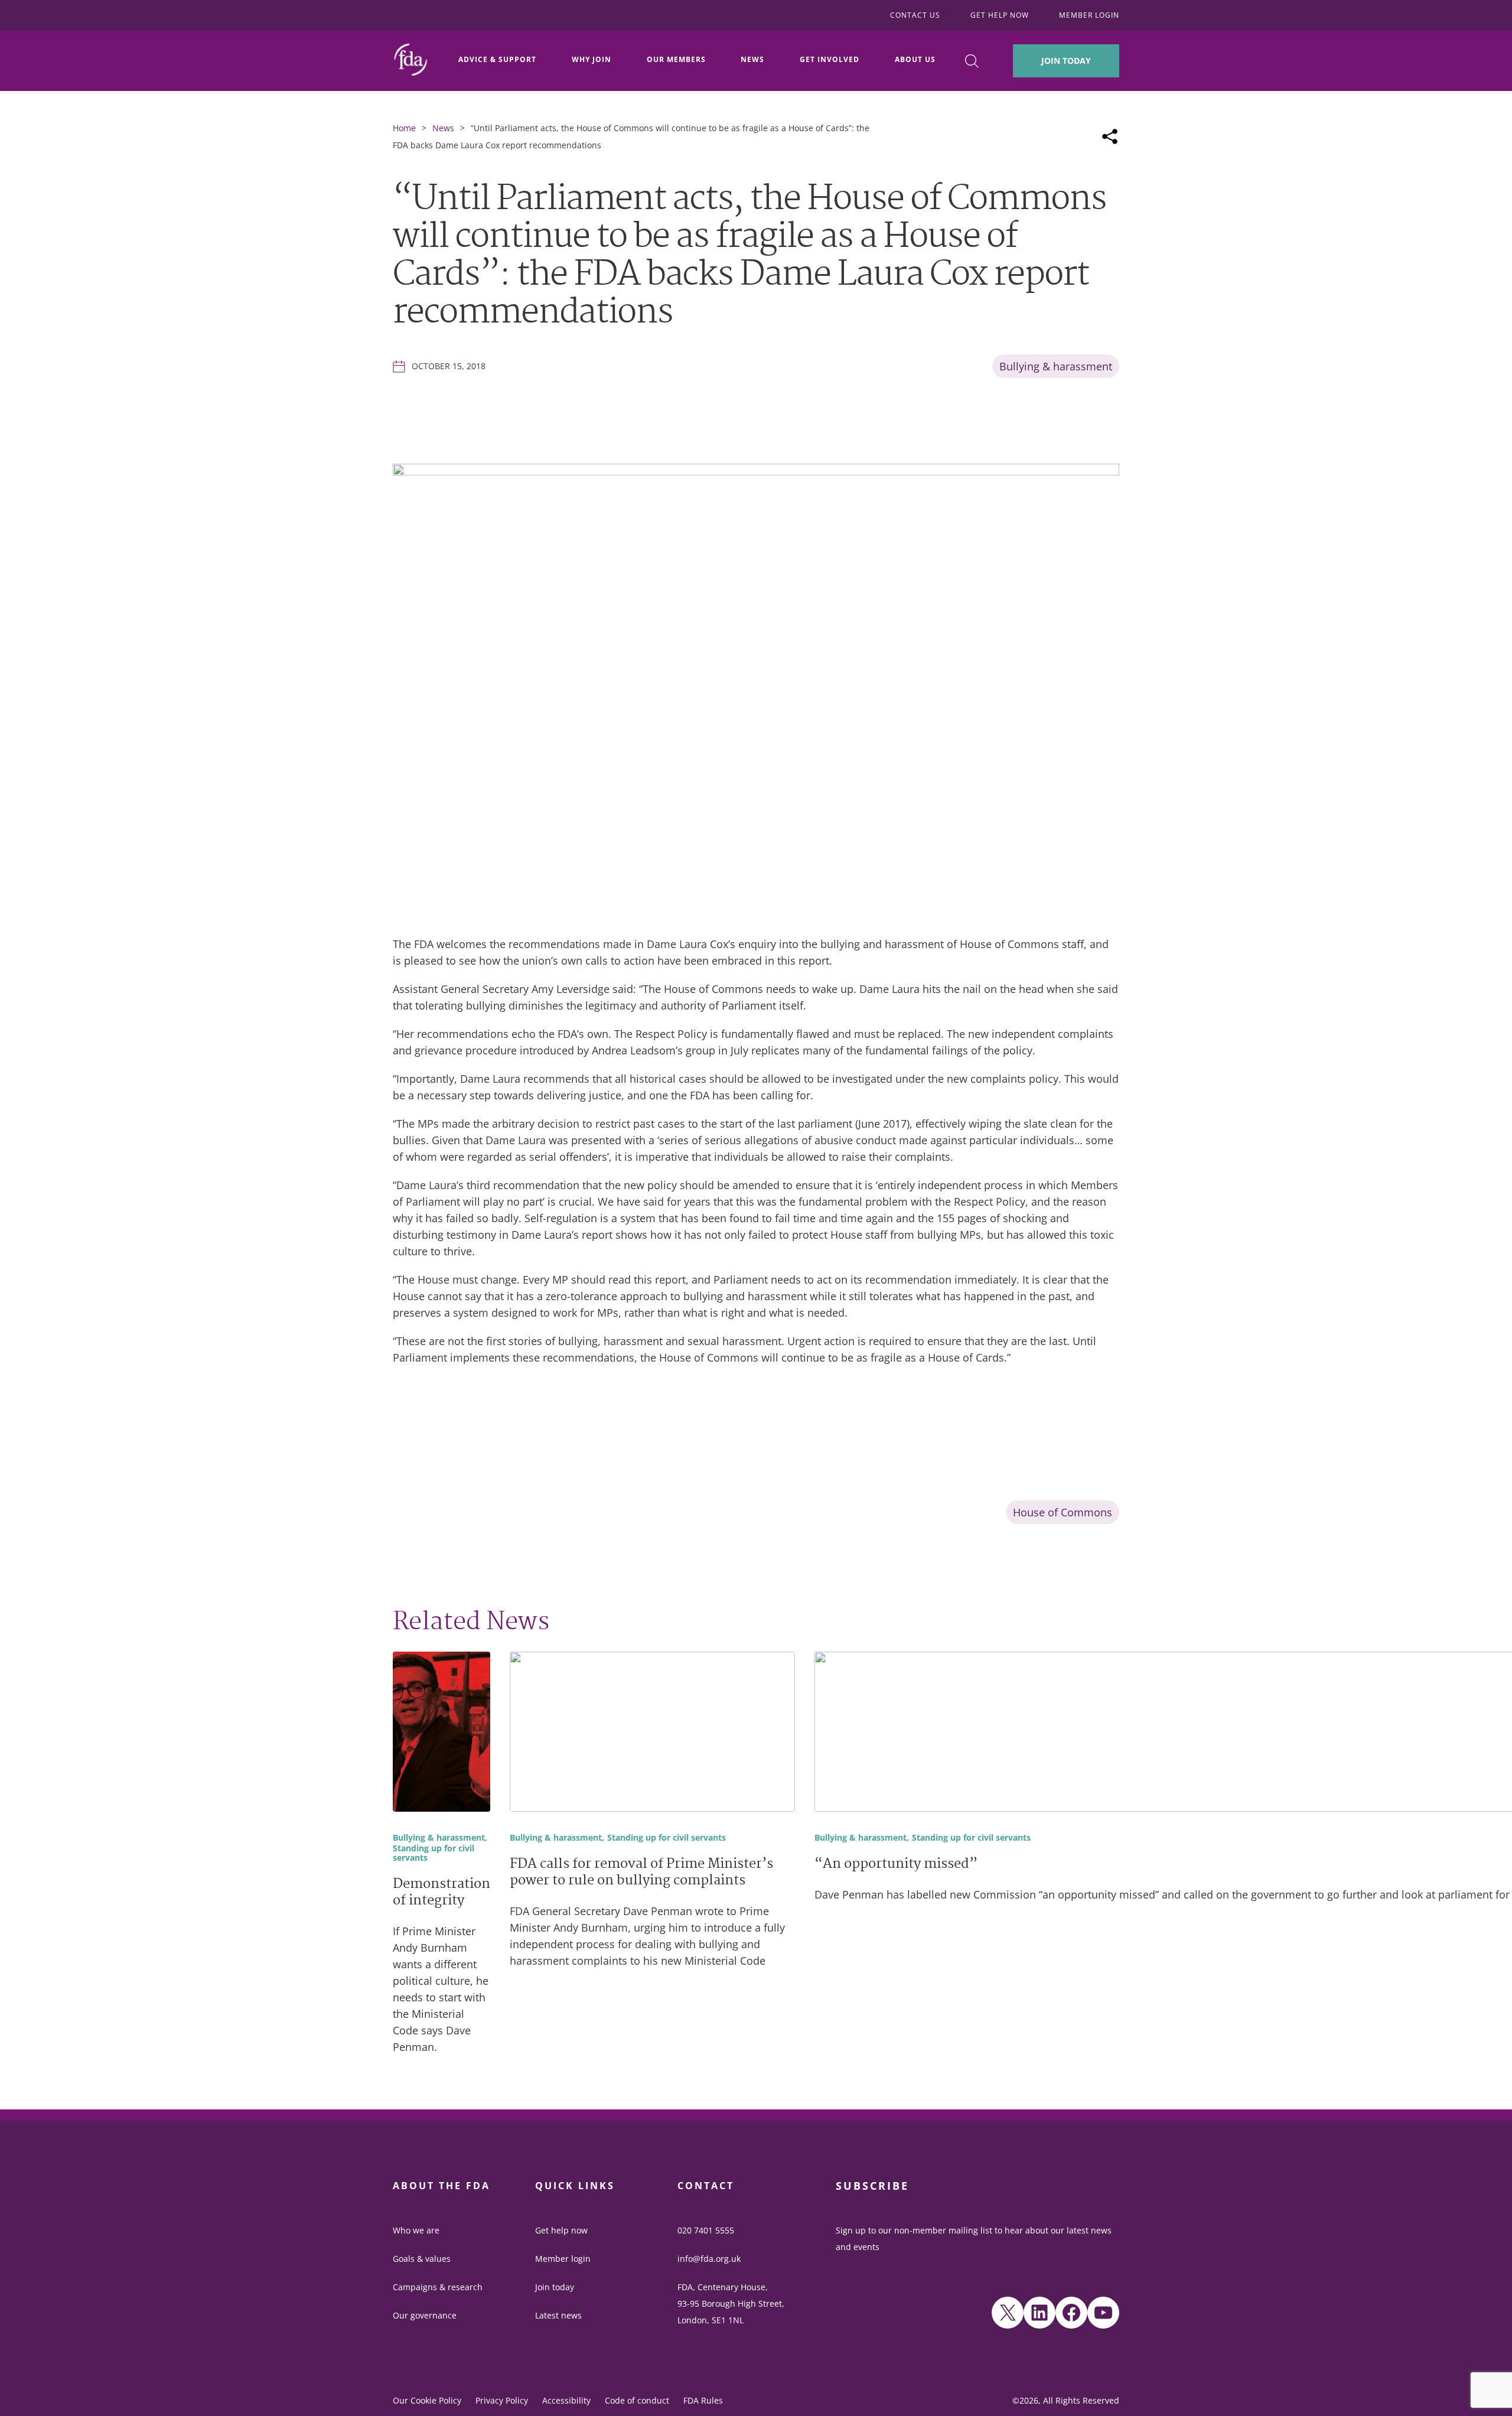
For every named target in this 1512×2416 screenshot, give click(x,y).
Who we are (416, 2230)
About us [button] (915, 59)
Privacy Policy (502, 2400)
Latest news (558, 2315)
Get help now (561, 2230)
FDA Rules (703, 2400)
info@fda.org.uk (709, 2259)
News (443, 128)
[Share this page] (1110, 136)
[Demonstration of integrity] (441, 1734)
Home (404, 128)
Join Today (1066, 61)
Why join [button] (592, 59)
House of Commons (1063, 1512)
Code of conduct (637, 2400)
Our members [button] (676, 59)
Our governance (425, 2315)
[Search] (972, 61)
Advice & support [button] (497, 59)
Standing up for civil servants (434, 1854)
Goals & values (422, 2259)
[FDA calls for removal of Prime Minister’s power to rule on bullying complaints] (652, 1734)
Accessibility (566, 2400)
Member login (563, 2259)
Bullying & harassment (1056, 366)
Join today (555, 2287)
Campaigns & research (438, 2287)
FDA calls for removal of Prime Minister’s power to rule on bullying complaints (641, 1873)
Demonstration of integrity (441, 1893)
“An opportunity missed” (896, 1865)
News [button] (752, 59)
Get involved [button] (830, 59)
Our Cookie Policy (427, 2400)
